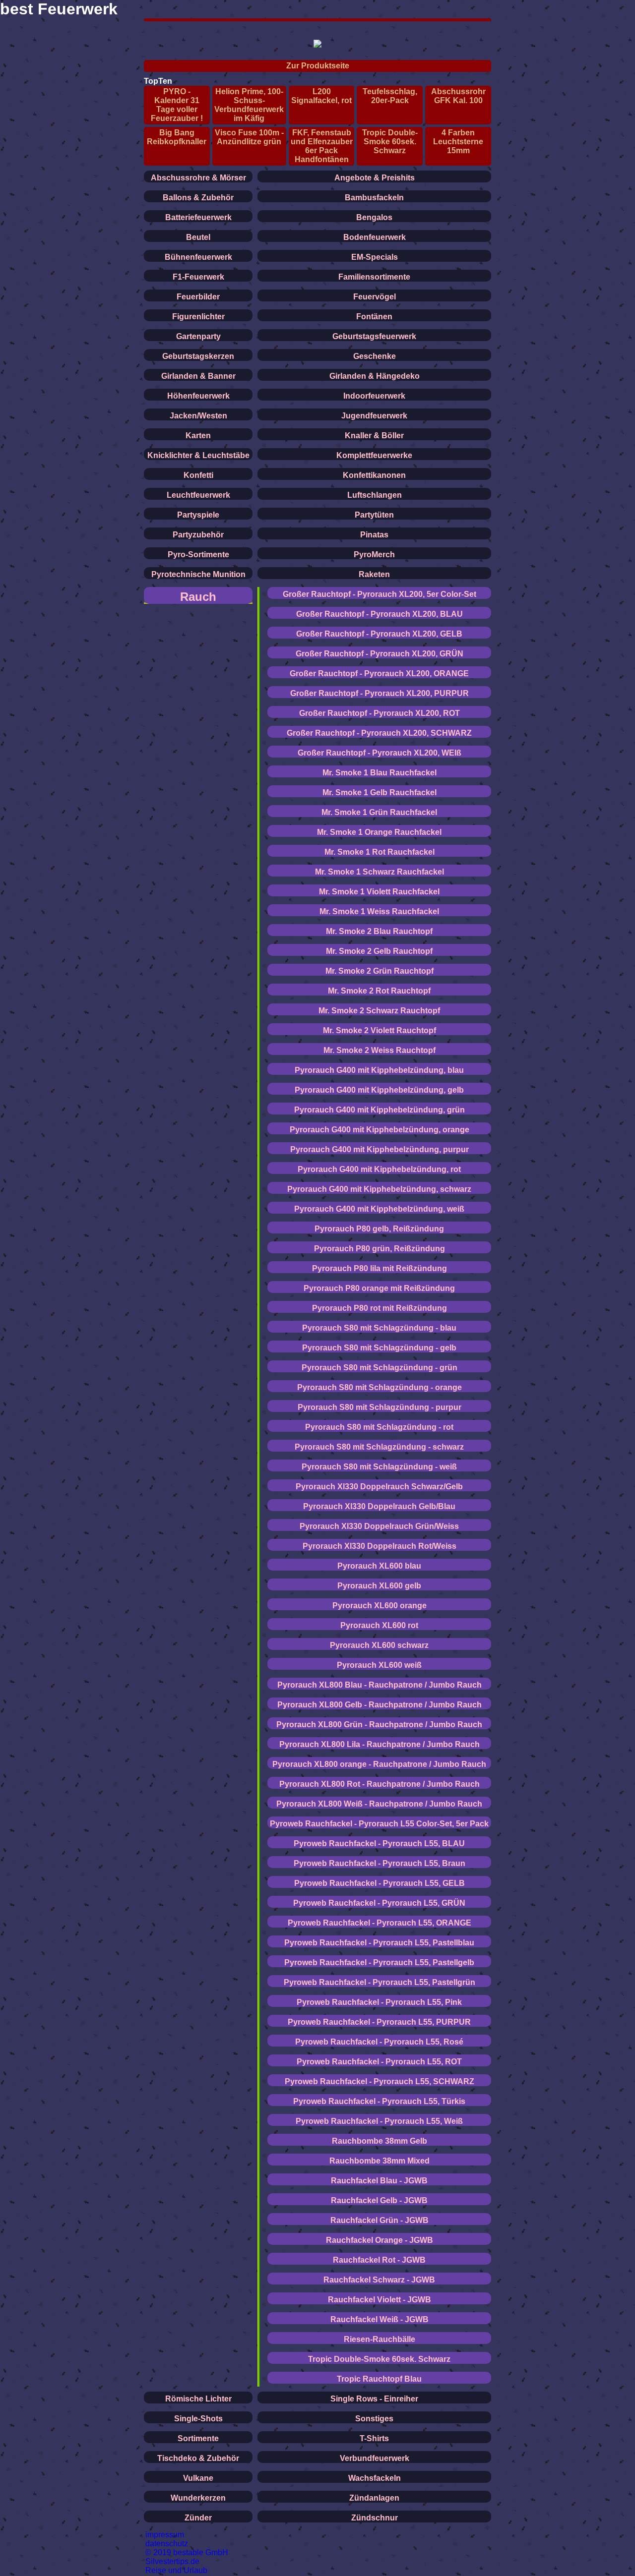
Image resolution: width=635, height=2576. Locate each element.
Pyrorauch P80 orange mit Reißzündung (379, 1288)
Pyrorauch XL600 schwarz (379, 1645)
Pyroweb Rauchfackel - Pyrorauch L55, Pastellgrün (380, 1982)
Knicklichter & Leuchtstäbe (198, 455)
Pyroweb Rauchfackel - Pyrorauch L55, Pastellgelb (379, 1962)
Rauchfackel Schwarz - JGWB (379, 2280)
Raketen (374, 574)
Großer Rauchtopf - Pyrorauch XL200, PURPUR (380, 693)
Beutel (198, 237)
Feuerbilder (198, 297)
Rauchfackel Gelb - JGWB (379, 2200)
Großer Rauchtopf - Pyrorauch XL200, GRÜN (380, 654)
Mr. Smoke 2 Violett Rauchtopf (380, 1030)
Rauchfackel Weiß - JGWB (380, 2319)
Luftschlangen (375, 495)
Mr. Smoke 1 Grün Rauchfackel (379, 812)
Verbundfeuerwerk (375, 2458)
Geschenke (375, 356)
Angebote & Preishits (375, 178)
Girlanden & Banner (198, 376)
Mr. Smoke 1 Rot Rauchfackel (380, 852)
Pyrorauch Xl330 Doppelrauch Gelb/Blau (379, 1506)
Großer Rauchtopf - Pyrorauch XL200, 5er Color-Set (380, 594)
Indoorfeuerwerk (374, 396)
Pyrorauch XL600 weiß (379, 1665)
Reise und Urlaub (176, 2570)
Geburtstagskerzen (198, 356)
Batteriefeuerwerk (198, 217)
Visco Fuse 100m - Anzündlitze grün (249, 137)
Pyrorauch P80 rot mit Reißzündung (380, 1308)
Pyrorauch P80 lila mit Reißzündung (380, 1268)
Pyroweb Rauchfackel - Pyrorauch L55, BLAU (379, 1844)
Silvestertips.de (172, 2561)
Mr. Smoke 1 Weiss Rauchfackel (379, 911)
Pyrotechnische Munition (198, 574)
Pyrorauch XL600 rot (379, 1625)
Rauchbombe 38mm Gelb (380, 2141)
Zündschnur (375, 2518)
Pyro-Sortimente (198, 555)
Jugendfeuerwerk (374, 416)
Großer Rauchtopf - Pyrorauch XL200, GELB (379, 634)
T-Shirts (374, 2438)
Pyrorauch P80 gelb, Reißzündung (379, 1229)
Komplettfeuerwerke (374, 455)
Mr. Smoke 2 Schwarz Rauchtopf (379, 1011)
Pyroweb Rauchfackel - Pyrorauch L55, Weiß (379, 2121)
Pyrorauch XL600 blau (379, 1566)
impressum (165, 2535)
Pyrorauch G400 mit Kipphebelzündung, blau (379, 1070)
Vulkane (198, 2478)
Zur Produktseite (318, 66)
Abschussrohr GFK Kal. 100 (458, 96)
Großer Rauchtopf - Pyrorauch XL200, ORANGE (379, 673)
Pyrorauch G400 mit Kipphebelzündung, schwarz (379, 1189)
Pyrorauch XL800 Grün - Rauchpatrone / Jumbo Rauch (379, 1725)
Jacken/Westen (198, 416)
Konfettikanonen (374, 475)
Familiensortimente (374, 277)
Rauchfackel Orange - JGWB (380, 2240)
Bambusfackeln (374, 198)
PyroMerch (374, 555)
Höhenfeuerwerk (198, 396)
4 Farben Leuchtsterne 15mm (458, 142)
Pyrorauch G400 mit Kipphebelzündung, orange (380, 1130)
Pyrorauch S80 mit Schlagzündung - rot (379, 1427)
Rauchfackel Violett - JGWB (380, 2300)
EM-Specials (375, 257)
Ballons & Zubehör (198, 198)
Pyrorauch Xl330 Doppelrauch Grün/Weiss (379, 1526)
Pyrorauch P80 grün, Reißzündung (380, 1249)
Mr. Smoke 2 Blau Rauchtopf (379, 931)
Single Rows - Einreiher (374, 2399)
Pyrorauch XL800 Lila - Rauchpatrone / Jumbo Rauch (380, 1744)
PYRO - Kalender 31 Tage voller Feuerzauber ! (177, 105)
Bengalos (374, 217)
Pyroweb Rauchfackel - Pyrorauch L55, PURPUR (379, 2022)
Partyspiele (198, 515)
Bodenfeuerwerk (375, 237)
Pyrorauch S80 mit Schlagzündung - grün (380, 1368)
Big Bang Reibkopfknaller (177, 137)
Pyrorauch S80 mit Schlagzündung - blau (379, 1328)
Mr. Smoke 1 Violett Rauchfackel (379, 892)
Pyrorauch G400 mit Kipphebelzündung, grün (380, 1110)
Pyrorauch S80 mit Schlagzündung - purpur (380, 1407)
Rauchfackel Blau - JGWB (379, 2181)
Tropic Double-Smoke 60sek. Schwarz (390, 142)
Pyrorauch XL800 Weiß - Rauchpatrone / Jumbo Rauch (379, 1804)
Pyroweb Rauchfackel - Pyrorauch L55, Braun (380, 1863)
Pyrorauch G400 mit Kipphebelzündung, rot (379, 1169)
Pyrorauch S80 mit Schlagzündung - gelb (379, 1348)
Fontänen (374, 317)
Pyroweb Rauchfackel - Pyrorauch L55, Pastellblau (379, 1943)
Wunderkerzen (198, 2498)
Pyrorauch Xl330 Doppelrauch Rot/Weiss (380, 1546)
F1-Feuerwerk (198, 277)
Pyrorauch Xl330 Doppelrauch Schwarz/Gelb (379, 1487)
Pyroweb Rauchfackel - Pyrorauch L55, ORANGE (380, 1923)
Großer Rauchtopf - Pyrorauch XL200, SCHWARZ (379, 733)
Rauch (198, 597)
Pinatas (374, 535)
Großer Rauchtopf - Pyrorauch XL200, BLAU (380, 614)
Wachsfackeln (375, 2478)
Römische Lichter (198, 2399)
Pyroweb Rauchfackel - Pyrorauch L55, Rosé (379, 2042)
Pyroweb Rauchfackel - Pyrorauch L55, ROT (379, 2062)
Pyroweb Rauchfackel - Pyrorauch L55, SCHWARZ (380, 2081)
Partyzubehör (198, 535)
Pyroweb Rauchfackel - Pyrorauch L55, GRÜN (379, 1903)
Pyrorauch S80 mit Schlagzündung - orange (380, 1387)
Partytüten (374, 515)
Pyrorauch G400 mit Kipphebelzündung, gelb (379, 1090)
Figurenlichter (198, 317)
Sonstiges (374, 2419)
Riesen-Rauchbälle (380, 2339)
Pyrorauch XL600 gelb (379, 1586)
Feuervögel (375, 297)
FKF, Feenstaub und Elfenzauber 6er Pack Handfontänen (322, 146)
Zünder (198, 2518)
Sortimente (198, 2438)
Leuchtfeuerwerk (198, 495)
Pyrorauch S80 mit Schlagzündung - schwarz (379, 1447)
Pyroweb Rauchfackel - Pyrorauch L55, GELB (380, 1883)
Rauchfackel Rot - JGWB (379, 2260)
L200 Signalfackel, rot (321, 96)
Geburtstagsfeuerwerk (374, 336)
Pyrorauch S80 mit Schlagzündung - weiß (379, 1467)
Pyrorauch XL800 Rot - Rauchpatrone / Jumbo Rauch (380, 1784)
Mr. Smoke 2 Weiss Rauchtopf (380, 1050)
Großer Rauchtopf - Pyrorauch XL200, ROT (380, 713)
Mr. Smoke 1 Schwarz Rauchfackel (380, 872)
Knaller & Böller (374, 436)
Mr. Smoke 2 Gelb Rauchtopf (379, 951)
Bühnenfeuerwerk (198, 257)
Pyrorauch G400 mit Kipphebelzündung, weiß (379, 1209)
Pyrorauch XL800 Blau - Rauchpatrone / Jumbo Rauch (380, 1685)
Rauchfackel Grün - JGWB (380, 2220)
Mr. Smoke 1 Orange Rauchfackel (379, 832)
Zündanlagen (374, 2498)
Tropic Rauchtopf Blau (379, 2379)
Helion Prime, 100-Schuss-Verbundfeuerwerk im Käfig (249, 105)
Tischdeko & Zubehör (198, 2458)
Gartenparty (198, 336)
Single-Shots (198, 2419)
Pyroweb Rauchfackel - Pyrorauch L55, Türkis (379, 2101)
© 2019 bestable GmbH (187, 2552)
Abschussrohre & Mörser (198, 178)
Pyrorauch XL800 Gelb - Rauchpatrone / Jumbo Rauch (380, 1705)
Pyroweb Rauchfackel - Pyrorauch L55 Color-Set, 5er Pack (379, 1824)
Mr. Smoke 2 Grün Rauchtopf (380, 971)
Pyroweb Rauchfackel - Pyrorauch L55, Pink (379, 2002)
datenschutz (167, 2544)
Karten (198, 436)
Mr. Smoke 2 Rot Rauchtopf (379, 991)
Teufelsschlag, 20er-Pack (390, 96)
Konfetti (198, 475)
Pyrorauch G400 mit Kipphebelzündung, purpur (380, 1149)
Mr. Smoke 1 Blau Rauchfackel (380, 773)
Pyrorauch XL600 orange (380, 1606)
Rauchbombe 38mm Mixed (380, 2161)
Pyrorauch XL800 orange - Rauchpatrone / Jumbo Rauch (379, 1764)
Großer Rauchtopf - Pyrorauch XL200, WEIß (380, 753)
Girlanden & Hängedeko (375, 376)
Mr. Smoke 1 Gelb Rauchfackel (380, 792)
